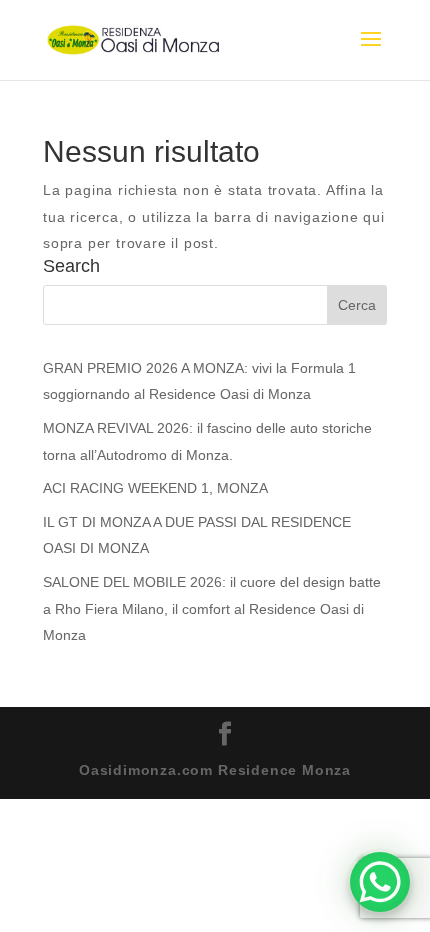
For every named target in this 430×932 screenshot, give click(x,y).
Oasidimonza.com (146, 770)
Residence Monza (284, 770)
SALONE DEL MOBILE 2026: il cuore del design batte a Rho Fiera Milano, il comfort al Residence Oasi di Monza (212, 608)
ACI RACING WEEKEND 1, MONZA (155, 488)
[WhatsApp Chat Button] (380, 882)
